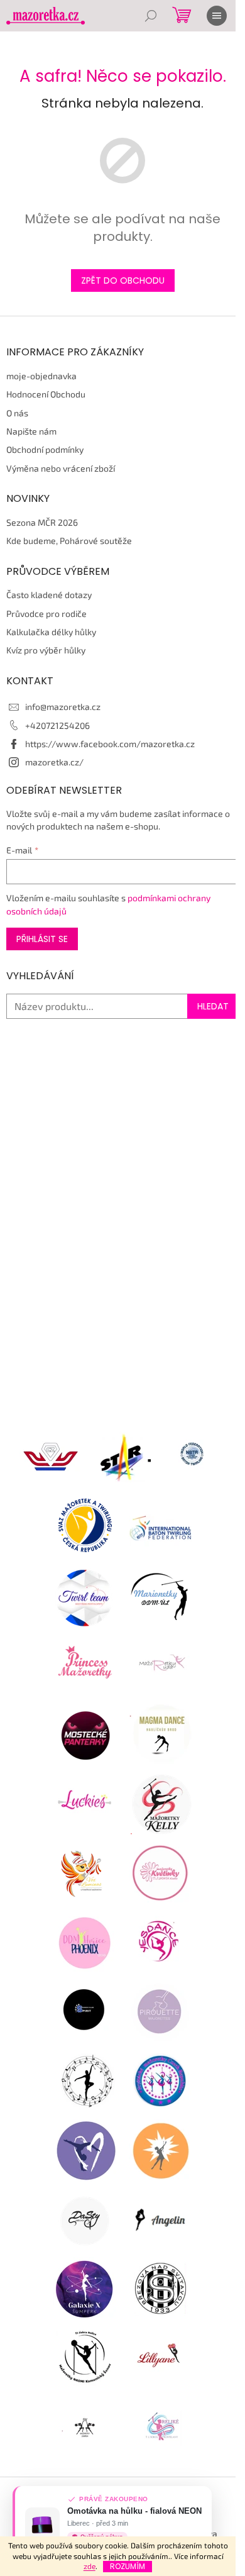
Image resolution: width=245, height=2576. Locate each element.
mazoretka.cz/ (54, 762)
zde (90, 2566)
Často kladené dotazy (49, 595)
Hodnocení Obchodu (46, 394)
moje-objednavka (41, 376)
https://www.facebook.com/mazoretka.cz (110, 744)
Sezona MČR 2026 (42, 522)
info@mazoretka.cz (63, 707)
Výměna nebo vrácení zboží (61, 468)
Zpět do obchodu (123, 280)
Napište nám (31, 431)
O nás (17, 413)
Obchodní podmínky (45, 449)
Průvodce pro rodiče (46, 613)
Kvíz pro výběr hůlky (46, 650)
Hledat (213, 1006)
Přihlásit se (42, 939)
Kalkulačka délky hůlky (51, 632)
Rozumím (128, 2566)
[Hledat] (151, 16)
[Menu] (217, 16)
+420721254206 (57, 725)
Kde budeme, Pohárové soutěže (69, 541)
